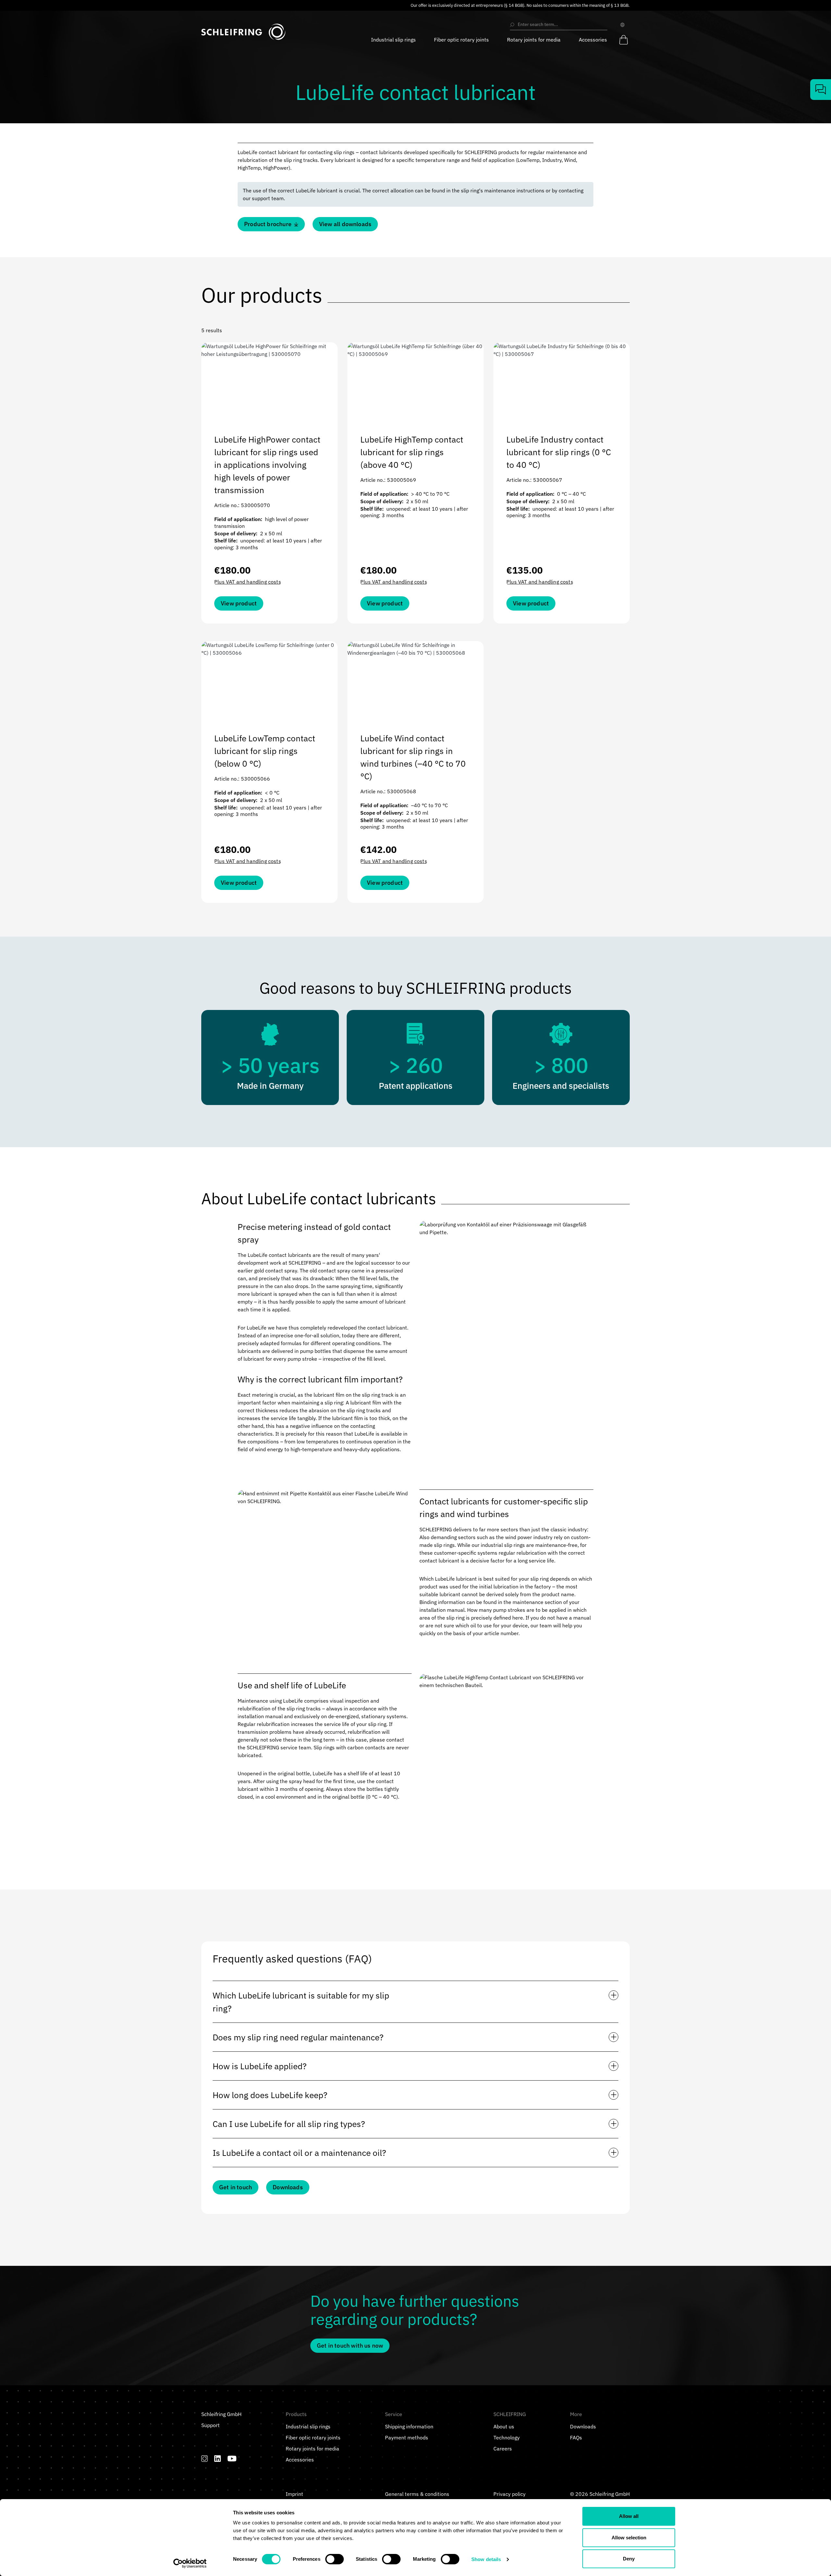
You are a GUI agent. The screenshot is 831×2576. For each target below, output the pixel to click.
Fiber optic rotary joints (313, 2437)
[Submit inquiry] (821, 90)
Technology (507, 2437)
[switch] (335, 2559)
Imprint (294, 2494)
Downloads (288, 2187)
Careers (503, 2448)
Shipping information (409, 2426)
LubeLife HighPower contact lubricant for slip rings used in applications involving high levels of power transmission (267, 465)
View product (239, 603)
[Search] (513, 25)
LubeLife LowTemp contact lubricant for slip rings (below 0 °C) (265, 751)
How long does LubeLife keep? (270, 2095)
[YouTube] (232, 2459)
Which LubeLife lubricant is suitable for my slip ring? (301, 2002)
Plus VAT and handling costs (248, 582)
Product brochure (268, 224)
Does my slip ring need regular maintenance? (298, 2037)
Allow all (629, 2516)
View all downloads (345, 224)
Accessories (300, 2460)
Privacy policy (509, 2494)
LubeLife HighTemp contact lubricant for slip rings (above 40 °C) (412, 452)
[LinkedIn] (218, 2459)
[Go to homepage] (243, 32)
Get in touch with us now (350, 2345)
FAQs (576, 2437)
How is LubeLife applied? (260, 2066)
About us (504, 2426)
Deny (629, 2559)
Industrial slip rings (308, 2426)
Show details (486, 2559)
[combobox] (561, 25)
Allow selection (629, 2538)
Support (211, 2425)
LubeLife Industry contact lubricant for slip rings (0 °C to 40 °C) (559, 452)
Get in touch (236, 2187)
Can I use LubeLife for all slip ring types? (289, 2124)
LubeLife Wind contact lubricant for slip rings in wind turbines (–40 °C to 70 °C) (413, 757)
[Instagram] (205, 2459)
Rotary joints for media (312, 2448)
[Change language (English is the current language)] (624, 25)
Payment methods (407, 2437)
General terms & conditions (417, 2494)
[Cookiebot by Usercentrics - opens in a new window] (190, 2563)
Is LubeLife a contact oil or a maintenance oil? (299, 2153)
